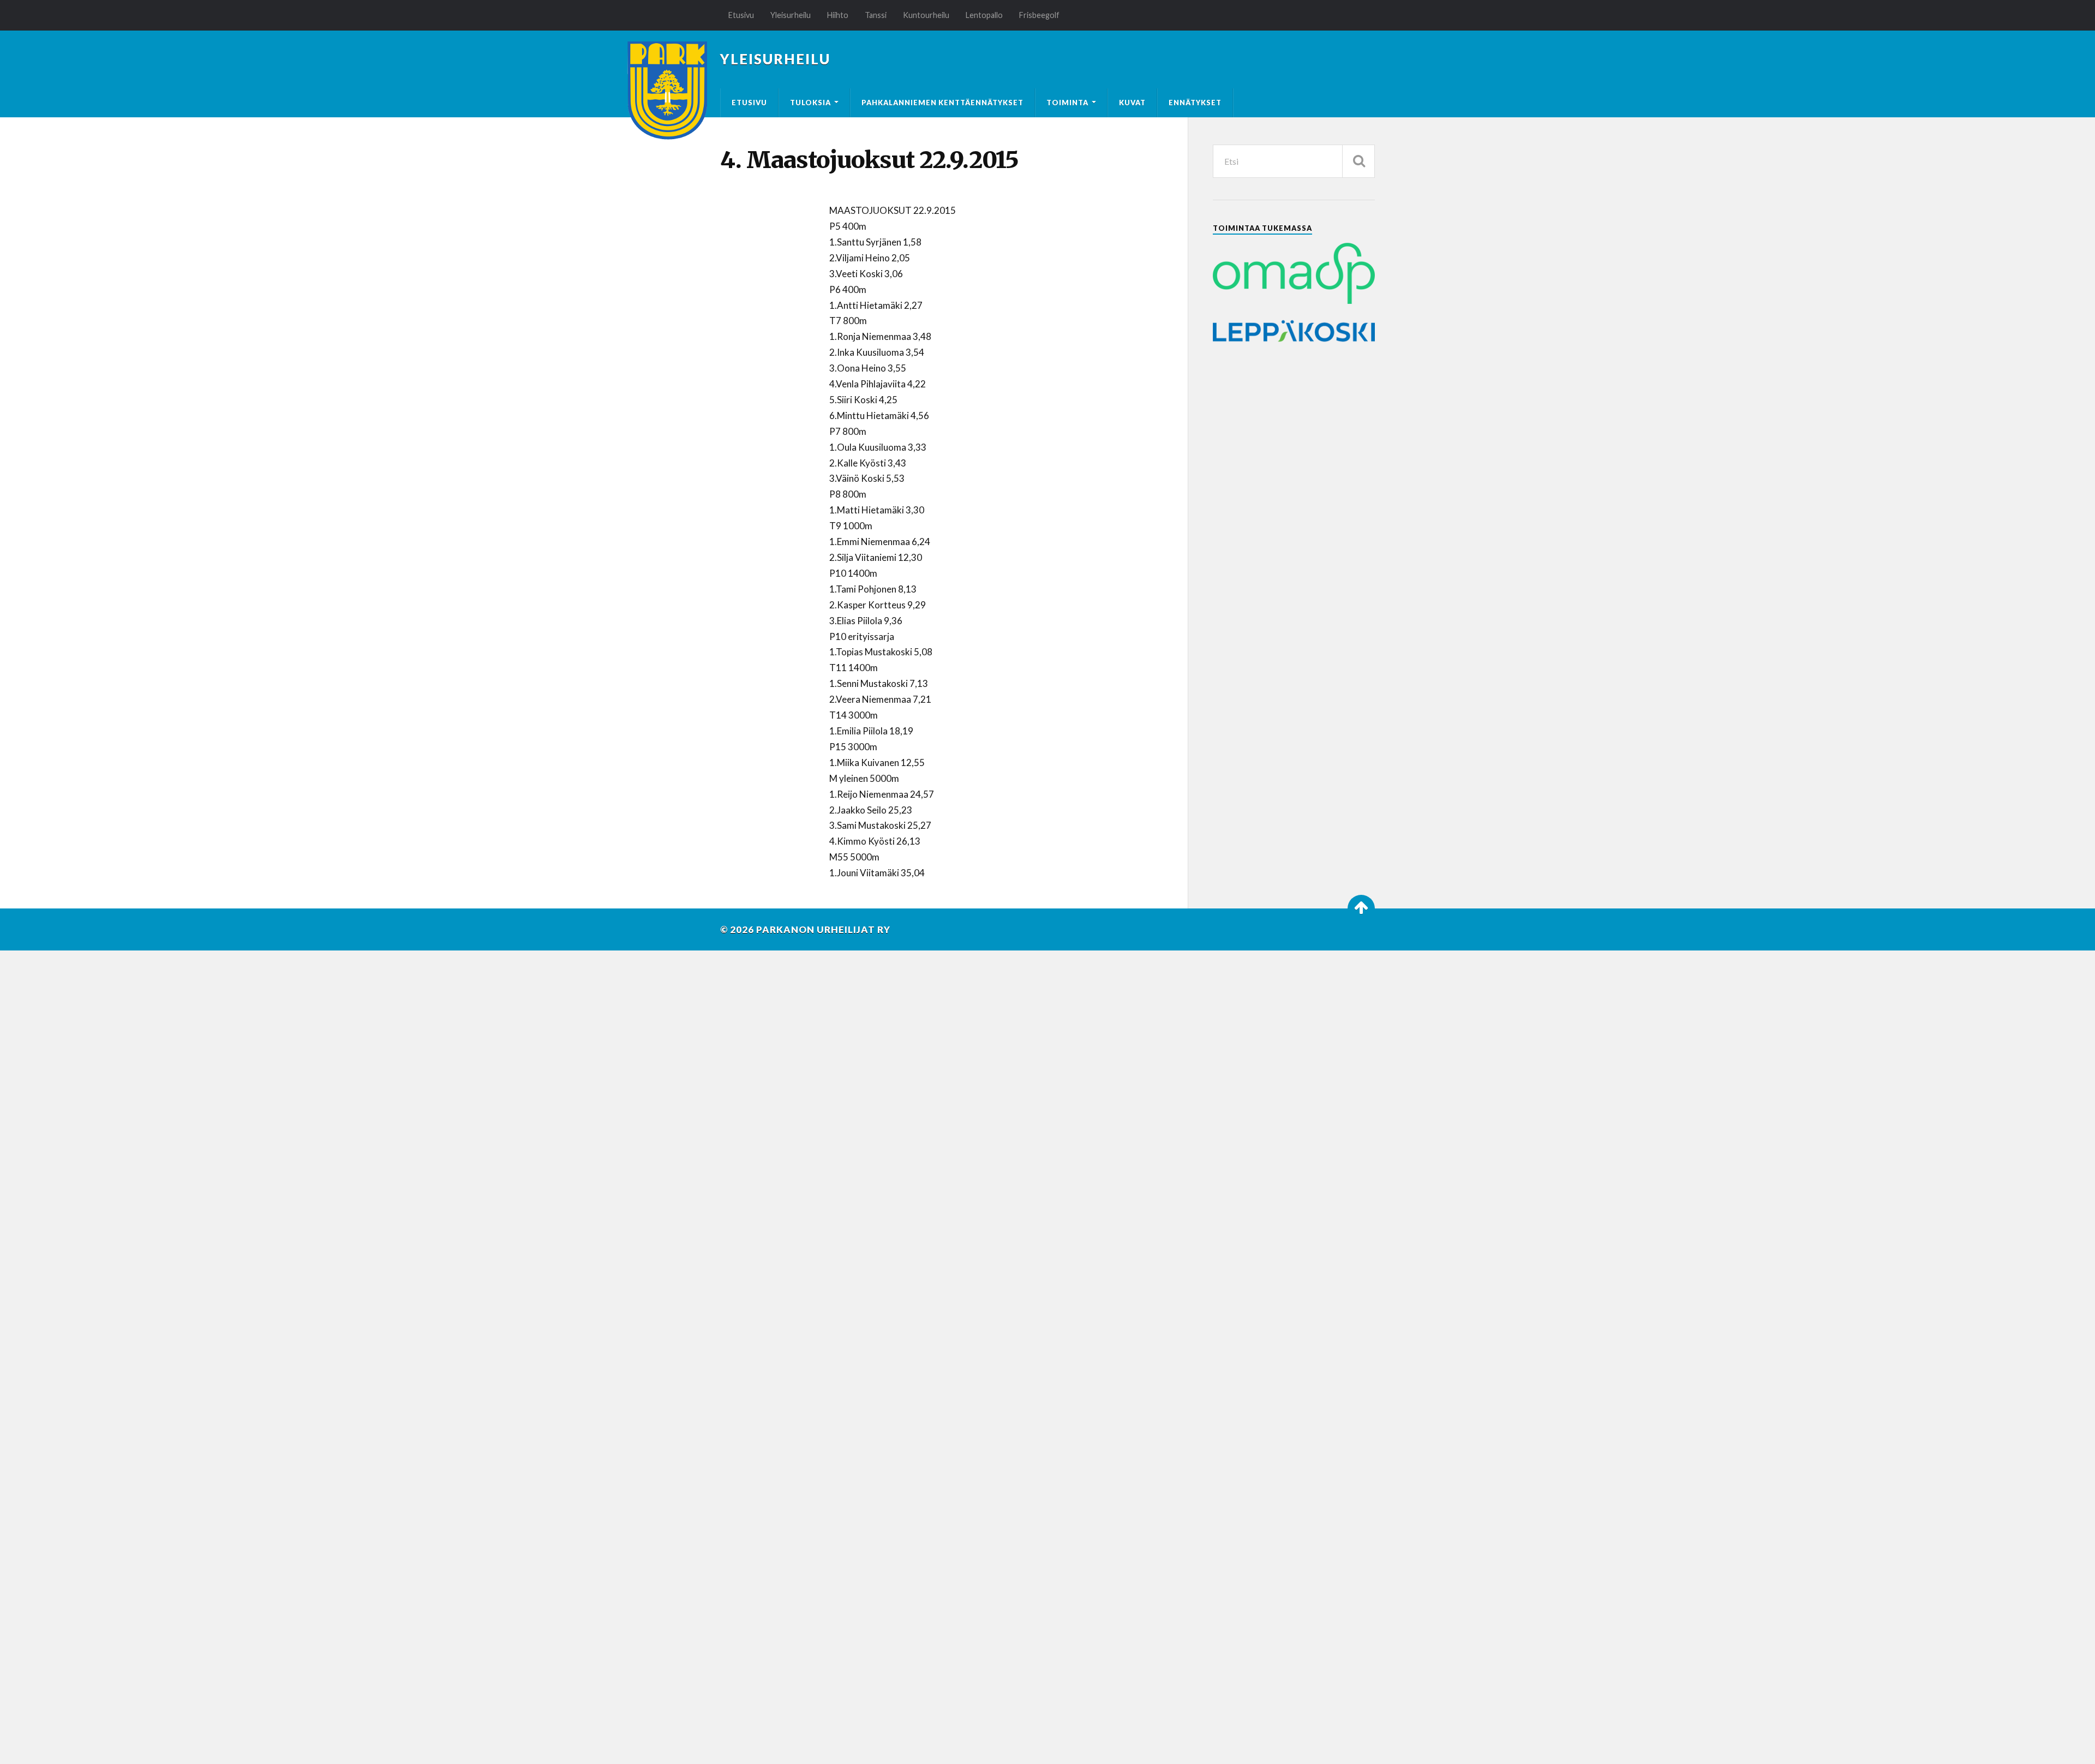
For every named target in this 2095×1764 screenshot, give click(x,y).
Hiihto (838, 15)
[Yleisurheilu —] (668, 91)
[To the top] (1361, 908)
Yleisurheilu (791, 15)
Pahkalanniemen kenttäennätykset (942, 103)
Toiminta (1067, 103)
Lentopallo (984, 15)
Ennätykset (1195, 103)
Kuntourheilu (926, 15)
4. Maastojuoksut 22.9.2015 (869, 160)
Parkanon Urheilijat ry (823, 929)
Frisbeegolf (1039, 15)
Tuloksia (810, 103)
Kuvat (1132, 103)
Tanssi (876, 15)
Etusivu (741, 15)
